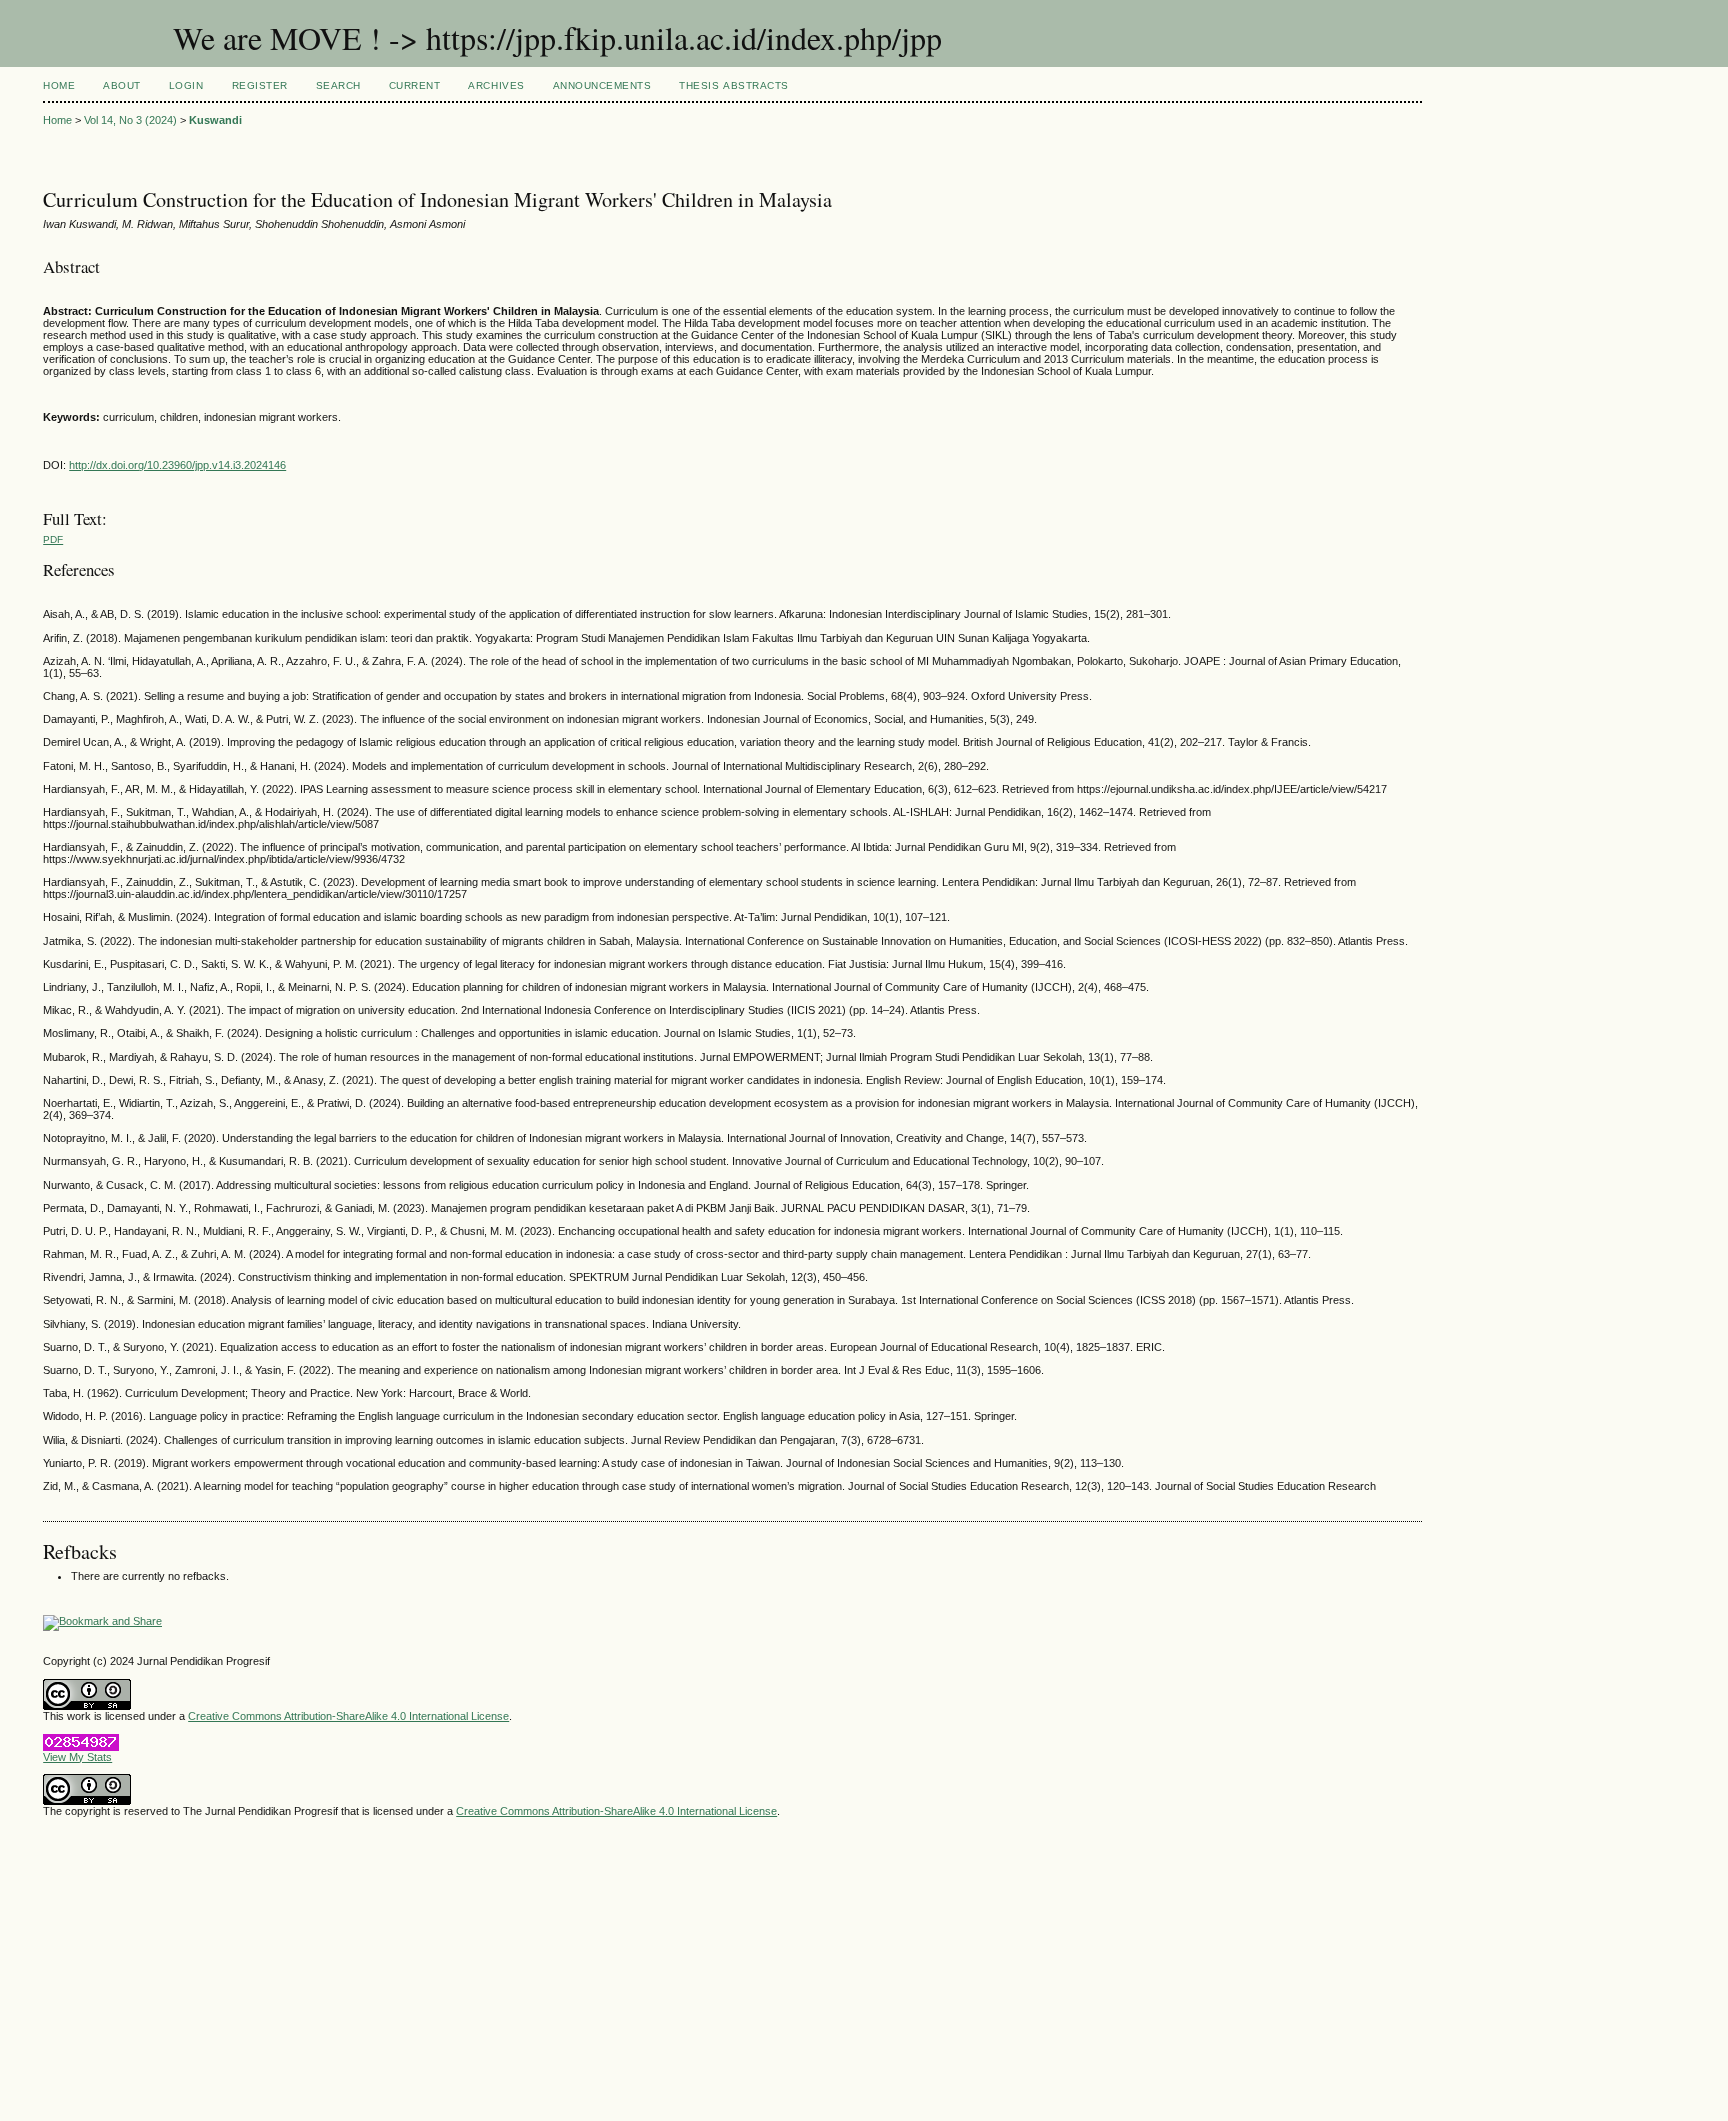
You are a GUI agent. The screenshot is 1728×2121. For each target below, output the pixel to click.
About (122, 85)
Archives (496, 85)
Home (59, 85)
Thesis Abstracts (733, 85)
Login (186, 85)
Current (415, 85)
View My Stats (77, 1757)
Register (260, 85)
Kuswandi (215, 120)
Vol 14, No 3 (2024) (130, 120)
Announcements (602, 85)
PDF (53, 539)
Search (338, 85)
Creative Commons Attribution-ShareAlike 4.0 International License (348, 1716)
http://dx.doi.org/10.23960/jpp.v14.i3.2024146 (177, 465)
